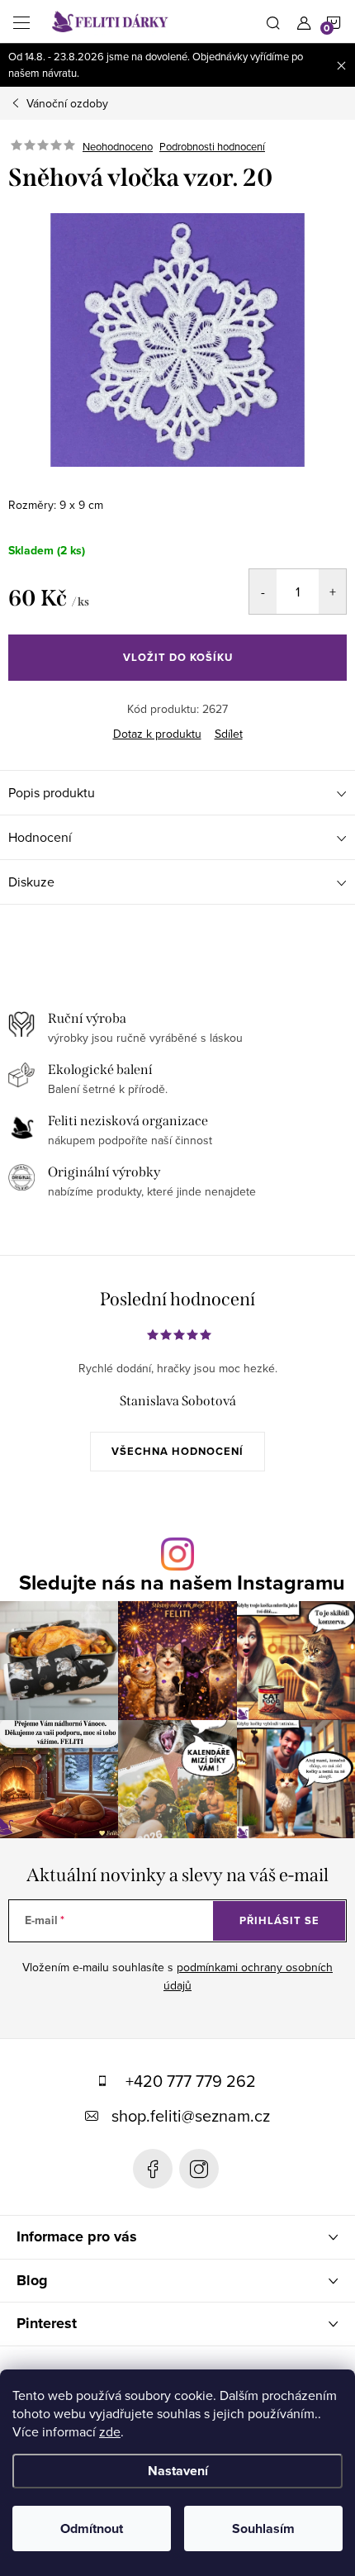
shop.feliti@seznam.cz (191, 2115)
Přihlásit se (279, 1920)
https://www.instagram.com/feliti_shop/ (199, 2169)
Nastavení (178, 2471)
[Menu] (21, 21)
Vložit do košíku (178, 657)
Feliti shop (153, 2169)
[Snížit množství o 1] (263, 592)
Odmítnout (92, 2528)
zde (110, 2431)
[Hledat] (273, 21)
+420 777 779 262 (191, 2081)
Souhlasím (263, 2528)
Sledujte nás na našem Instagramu (182, 1583)
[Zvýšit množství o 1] (332, 592)
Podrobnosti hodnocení (212, 146)
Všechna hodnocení (177, 1451)
